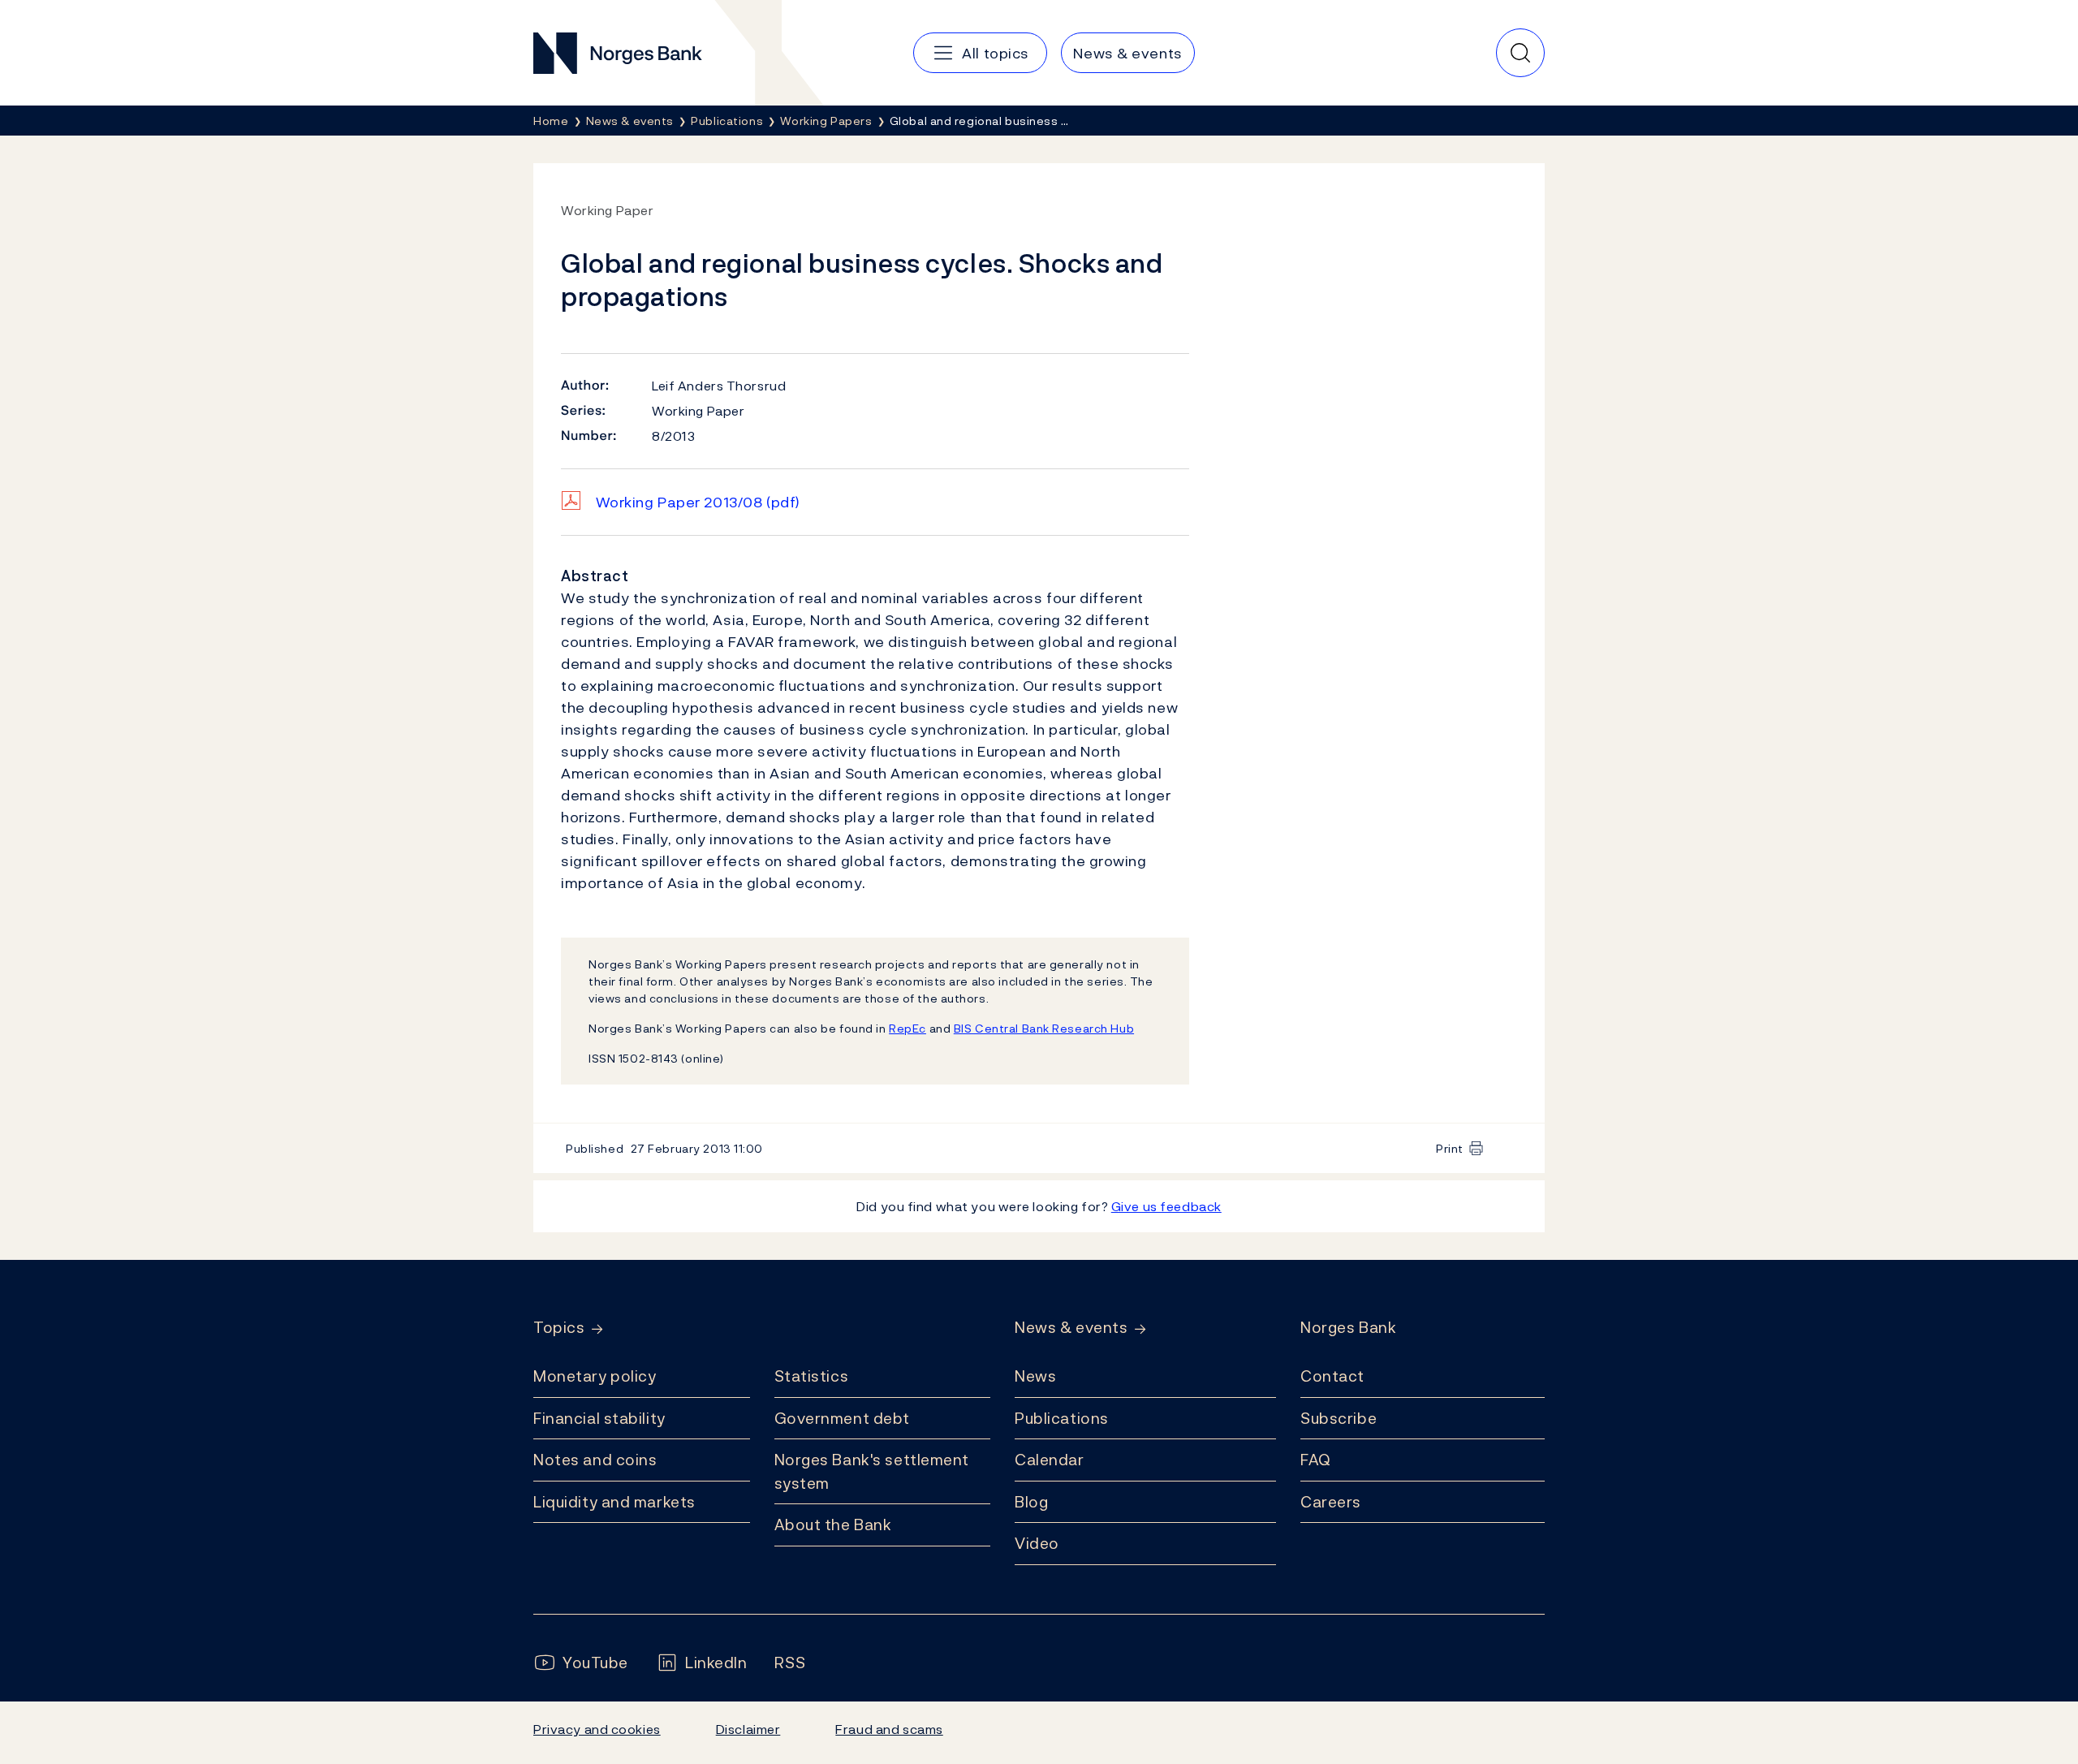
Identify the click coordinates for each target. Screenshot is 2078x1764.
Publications (1062, 1418)
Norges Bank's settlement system (872, 1471)
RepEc (908, 1028)
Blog (1031, 1502)
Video (1037, 1543)
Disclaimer (748, 1729)
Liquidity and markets (614, 1502)
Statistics (812, 1376)
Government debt (842, 1418)
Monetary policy (595, 1376)
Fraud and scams (889, 1729)
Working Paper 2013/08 (698, 502)
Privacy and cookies (597, 1729)
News (1035, 1376)
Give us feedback (1166, 1206)
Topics (559, 1328)
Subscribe (1339, 1418)
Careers (1331, 1502)
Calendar (1050, 1460)
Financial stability (599, 1418)
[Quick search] (1520, 53)
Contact (1332, 1376)
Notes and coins (595, 1460)
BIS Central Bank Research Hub (1044, 1028)
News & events (1071, 1328)
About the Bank (833, 1525)
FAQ (1316, 1460)
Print (1450, 1148)
